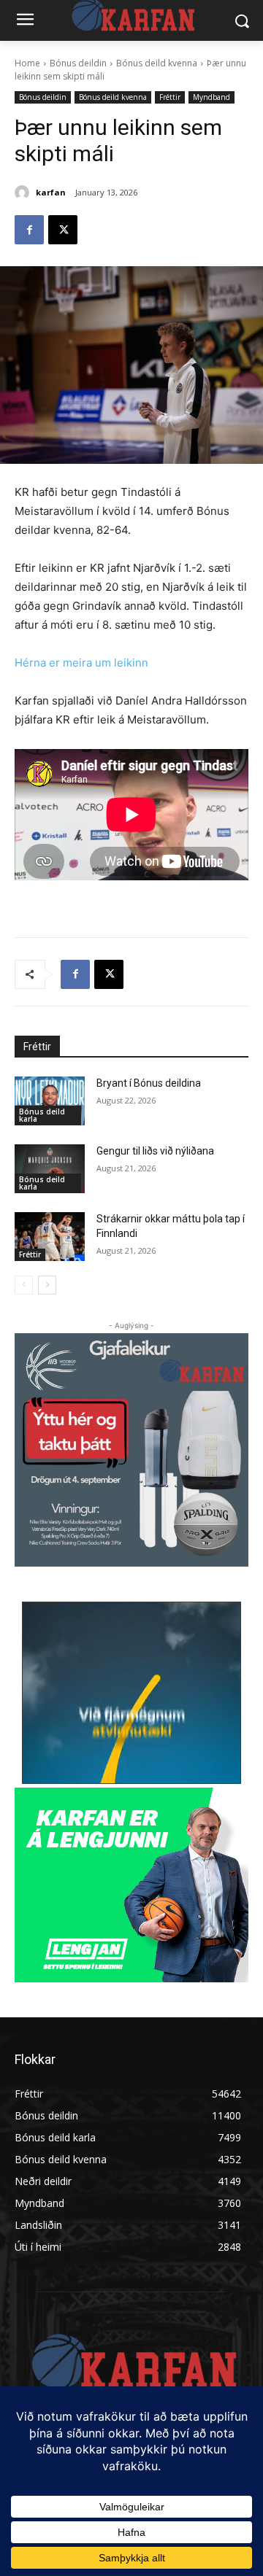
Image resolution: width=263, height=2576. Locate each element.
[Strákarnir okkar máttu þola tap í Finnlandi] (50, 1237)
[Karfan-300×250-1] (131, 1885)
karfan (51, 192)
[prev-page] (24, 1285)
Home (27, 63)
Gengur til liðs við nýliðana (155, 1151)
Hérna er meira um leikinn (81, 663)
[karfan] (24, 193)
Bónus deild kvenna (157, 63)
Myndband (211, 97)
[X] (63, 230)
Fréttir (170, 97)
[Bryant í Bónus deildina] (50, 1101)
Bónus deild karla (42, 1115)
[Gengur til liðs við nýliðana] (50, 1169)
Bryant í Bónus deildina (149, 1083)
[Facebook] (29, 230)
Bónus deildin (78, 63)
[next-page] (47, 1285)
